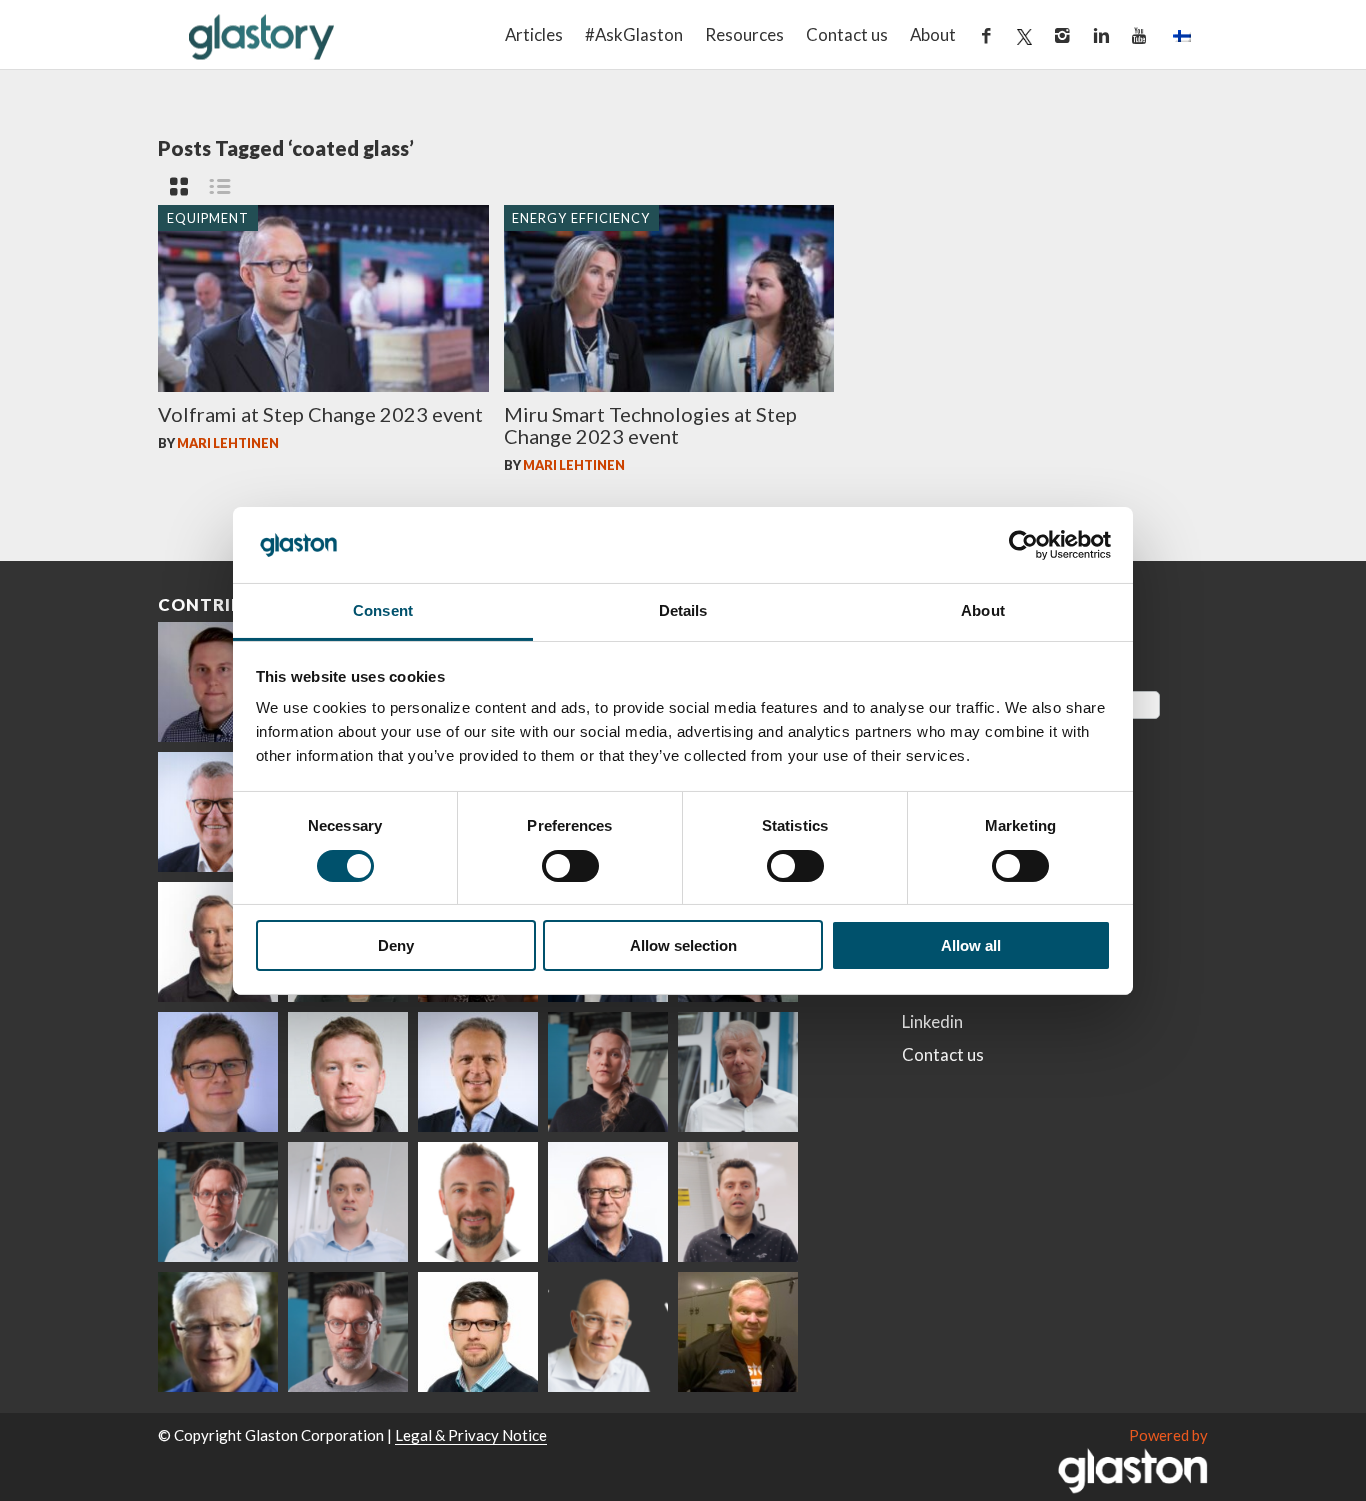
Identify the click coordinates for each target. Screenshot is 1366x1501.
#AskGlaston (634, 34)
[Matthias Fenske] (348, 1202)
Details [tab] (683, 610)
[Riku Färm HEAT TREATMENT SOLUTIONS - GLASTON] (218, 682)
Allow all (971, 945)
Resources (744, 34)
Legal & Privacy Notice (471, 1435)
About (933, 34)
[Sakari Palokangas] (348, 1332)
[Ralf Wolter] (738, 1072)
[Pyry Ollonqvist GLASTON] (478, 1332)
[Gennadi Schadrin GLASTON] (218, 1072)
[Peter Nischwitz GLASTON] (478, 1072)
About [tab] (983, 610)
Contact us (847, 34)
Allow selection (683, 945)
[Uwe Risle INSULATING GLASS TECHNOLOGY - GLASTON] (218, 812)
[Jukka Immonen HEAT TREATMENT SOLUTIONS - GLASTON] (218, 942)
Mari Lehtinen (228, 443)
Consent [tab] (383, 610)
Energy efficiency (581, 217)
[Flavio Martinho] (738, 1202)
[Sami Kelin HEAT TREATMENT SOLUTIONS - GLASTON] (738, 1332)
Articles (534, 34)
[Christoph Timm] (608, 1332)
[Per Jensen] (218, 1332)
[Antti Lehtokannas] (218, 1202)
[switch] (570, 866)
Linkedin (932, 1021)
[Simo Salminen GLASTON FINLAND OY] (608, 1202)
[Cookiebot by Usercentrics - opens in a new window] (1023, 545)
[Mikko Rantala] (348, 1072)
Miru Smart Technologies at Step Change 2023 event (650, 425)
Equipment (208, 217)
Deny (396, 945)
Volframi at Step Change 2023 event (320, 414)
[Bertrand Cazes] (478, 1202)
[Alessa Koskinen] (608, 1072)
